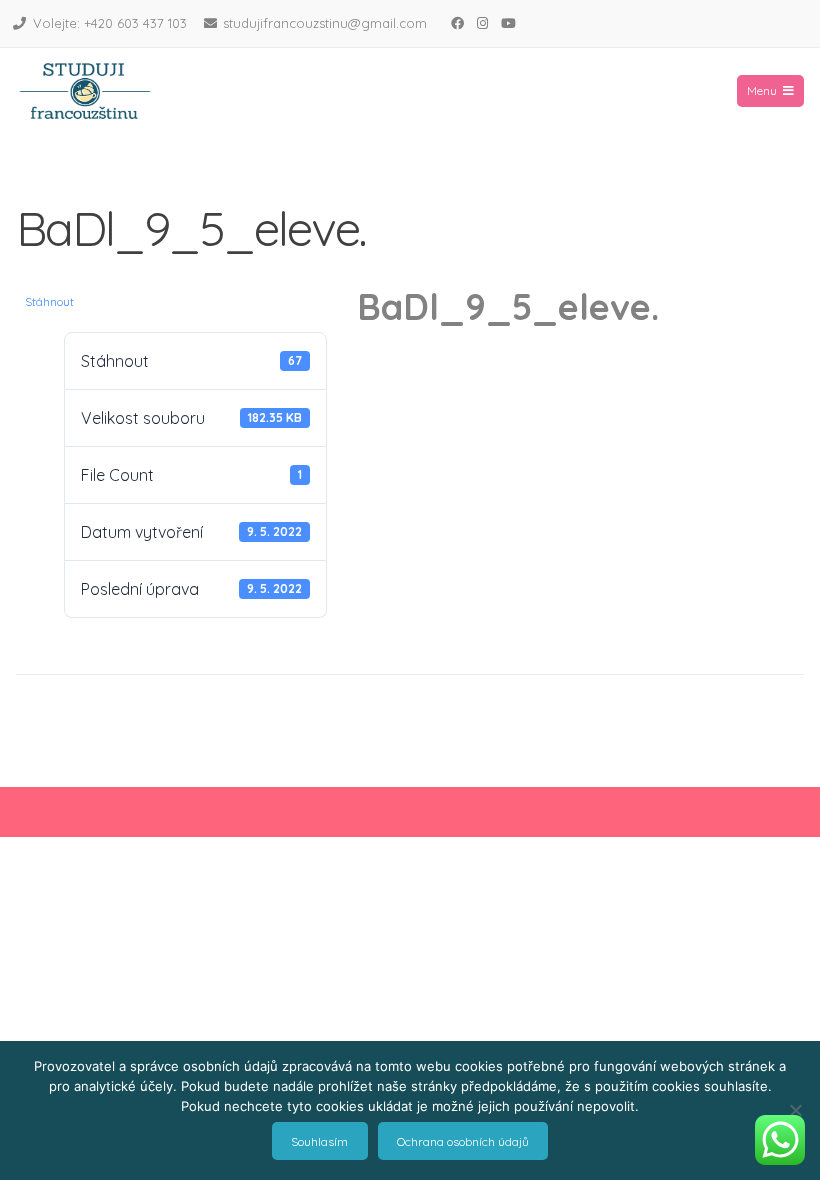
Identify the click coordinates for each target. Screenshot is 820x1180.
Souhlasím (319, 1141)
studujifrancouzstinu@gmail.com (325, 23)
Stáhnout (49, 301)
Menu (762, 90)
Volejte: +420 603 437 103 (110, 23)
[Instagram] (482, 23)
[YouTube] (508, 23)
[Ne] (795, 1110)
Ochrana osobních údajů (463, 1141)
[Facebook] (457, 23)
